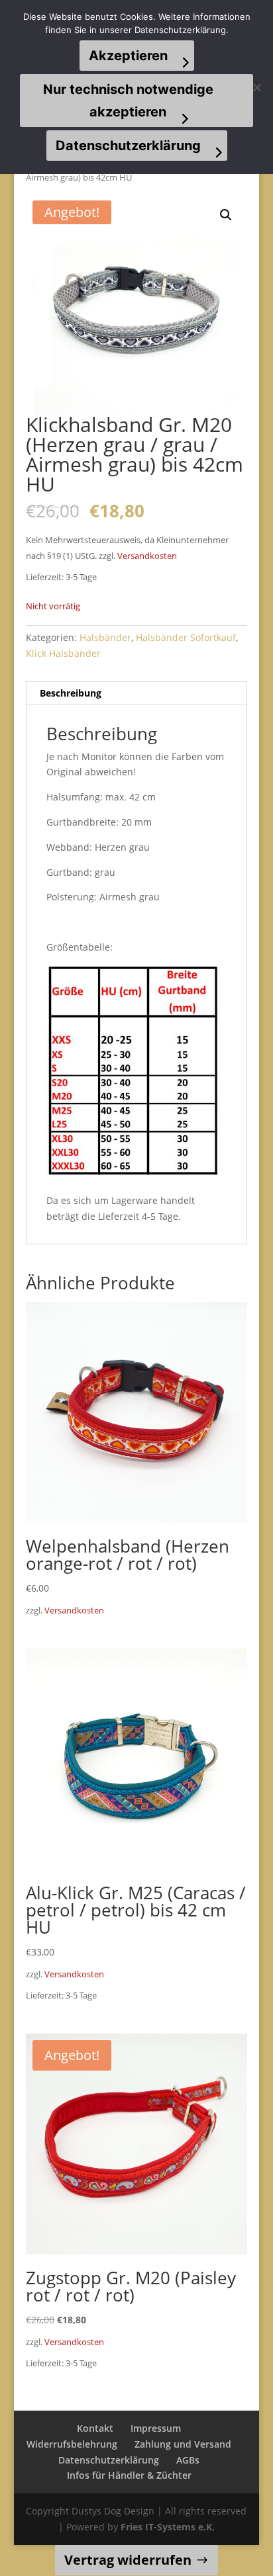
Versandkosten (147, 556)
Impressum (156, 2428)
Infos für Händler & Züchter (129, 2475)
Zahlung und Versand (183, 2444)
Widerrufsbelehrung (72, 2444)
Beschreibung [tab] (71, 693)
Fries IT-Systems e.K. (168, 2527)
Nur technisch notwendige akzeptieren (128, 101)
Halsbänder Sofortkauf (186, 637)
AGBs (188, 2460)
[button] (226, 215)
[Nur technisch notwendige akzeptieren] (256, 87)
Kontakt (95, 2428)
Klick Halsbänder (63, 653)
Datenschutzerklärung (109, 2460)
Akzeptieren (128, 56)
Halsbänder (105, 637)
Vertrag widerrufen (128, 2560)
